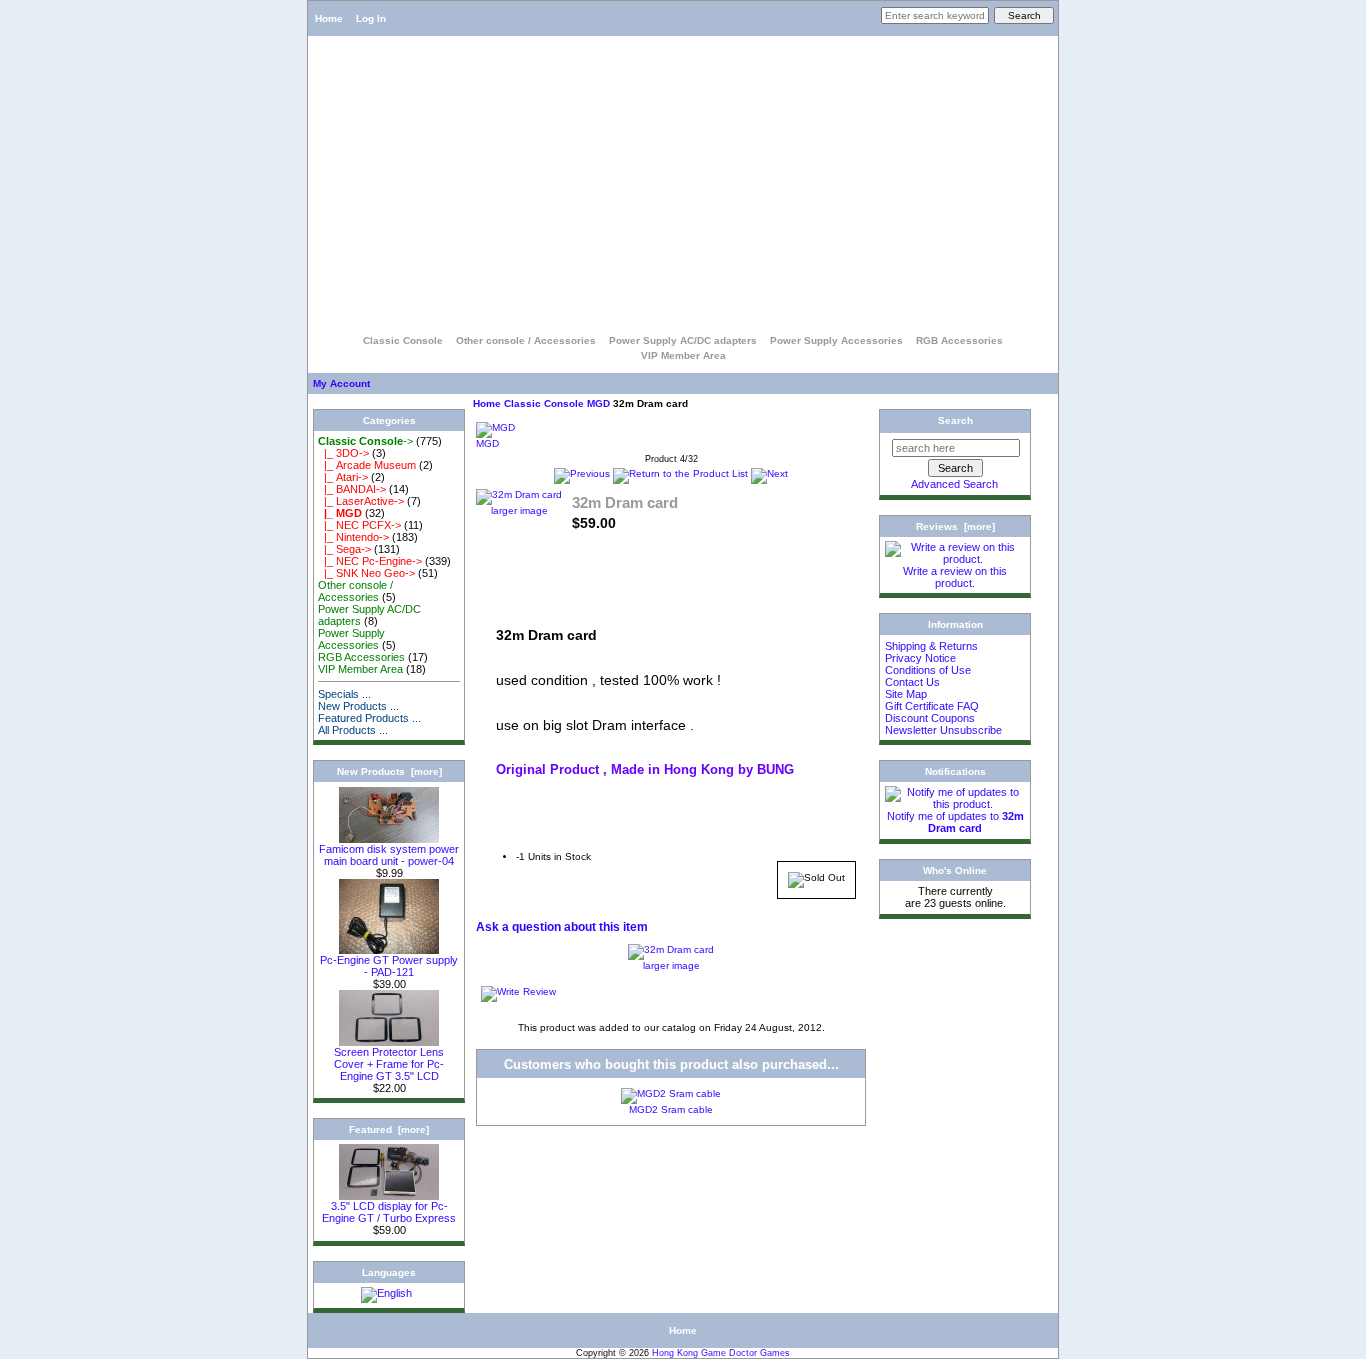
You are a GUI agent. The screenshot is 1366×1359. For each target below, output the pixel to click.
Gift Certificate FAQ (932, 706)
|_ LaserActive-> (361, 501)
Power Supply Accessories (836, 340)
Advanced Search (954, 484)
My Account (341, 383)
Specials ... (344, 694)
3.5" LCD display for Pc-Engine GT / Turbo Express (389, 1212)
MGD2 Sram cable (671, 1109)
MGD (598, 403)
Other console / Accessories (526, 340)
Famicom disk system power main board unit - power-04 (389, 855)
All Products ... (353, 730)
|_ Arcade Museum (367, 465)
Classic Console (544, 403)
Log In (371, 18)
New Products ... (358, 706)
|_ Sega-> (344, 549)
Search (955, 420)
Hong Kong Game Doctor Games (721, 1353)
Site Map (906, 694)
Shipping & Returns (931, 646)
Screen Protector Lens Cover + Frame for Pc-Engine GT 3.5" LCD (389, 1064)
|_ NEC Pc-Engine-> (370, 561)
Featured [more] (389, 1129)
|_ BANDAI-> (352, 489)
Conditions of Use (928, 670)
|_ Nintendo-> (353, 537)
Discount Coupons (930, 718)
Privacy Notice (920, 658)
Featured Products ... (369, 718)
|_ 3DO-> (343, 453)
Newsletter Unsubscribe (943, 730)
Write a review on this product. (955, 577)
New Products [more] (389, 771)
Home (329, 18)
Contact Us (912, 682)
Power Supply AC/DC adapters (683, 340)
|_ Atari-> (343, 477)
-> (365, 441)
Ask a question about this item (562, 927)
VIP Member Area (683, 355)
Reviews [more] (955, 526)
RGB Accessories (959, 340)
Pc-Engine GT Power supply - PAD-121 (389, 966)
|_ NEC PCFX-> (359, 525)
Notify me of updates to (955, 822)
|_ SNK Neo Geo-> (366, 573)
